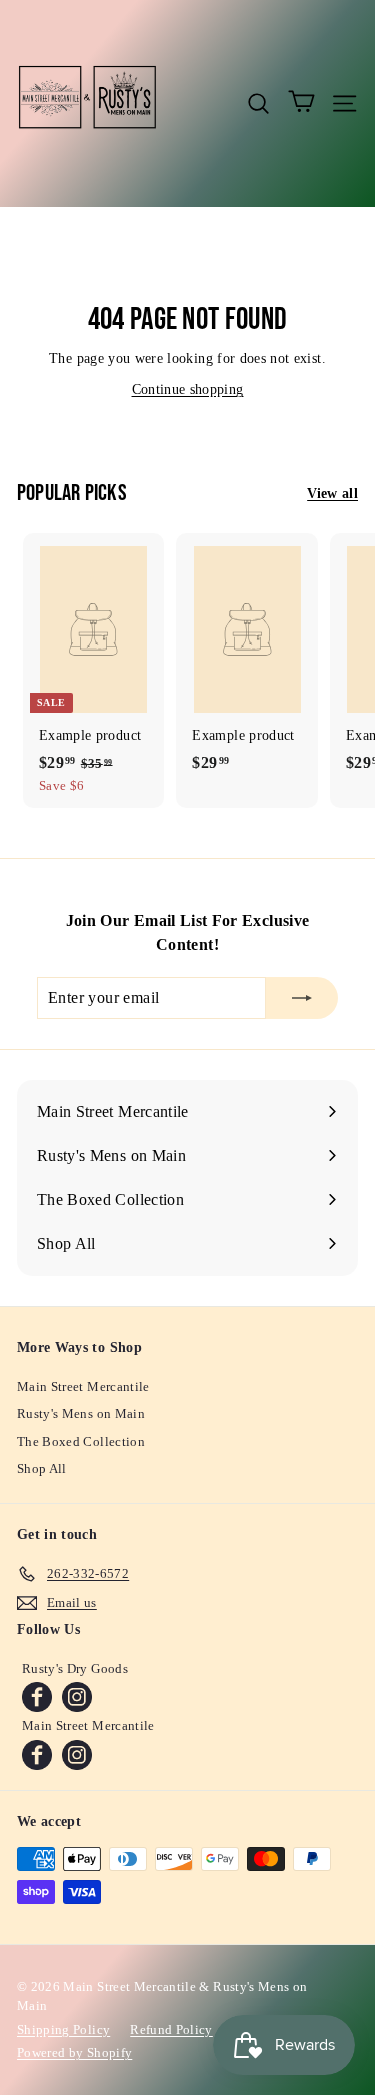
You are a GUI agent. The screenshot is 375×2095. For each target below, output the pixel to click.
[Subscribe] (302, 998)
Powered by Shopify (74, 2052)
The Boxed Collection (81, 1441)
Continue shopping (188, 389)
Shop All (42, 1468)
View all (332, 493)
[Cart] (301, 103)
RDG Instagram (77, 1697)
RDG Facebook (37, 1697)
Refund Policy (171, 2029)
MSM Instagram (77, 1755)
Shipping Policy (63, 2029)
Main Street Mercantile (83, 1386)
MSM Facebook (37, 1755)
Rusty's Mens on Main (81, 1413)
